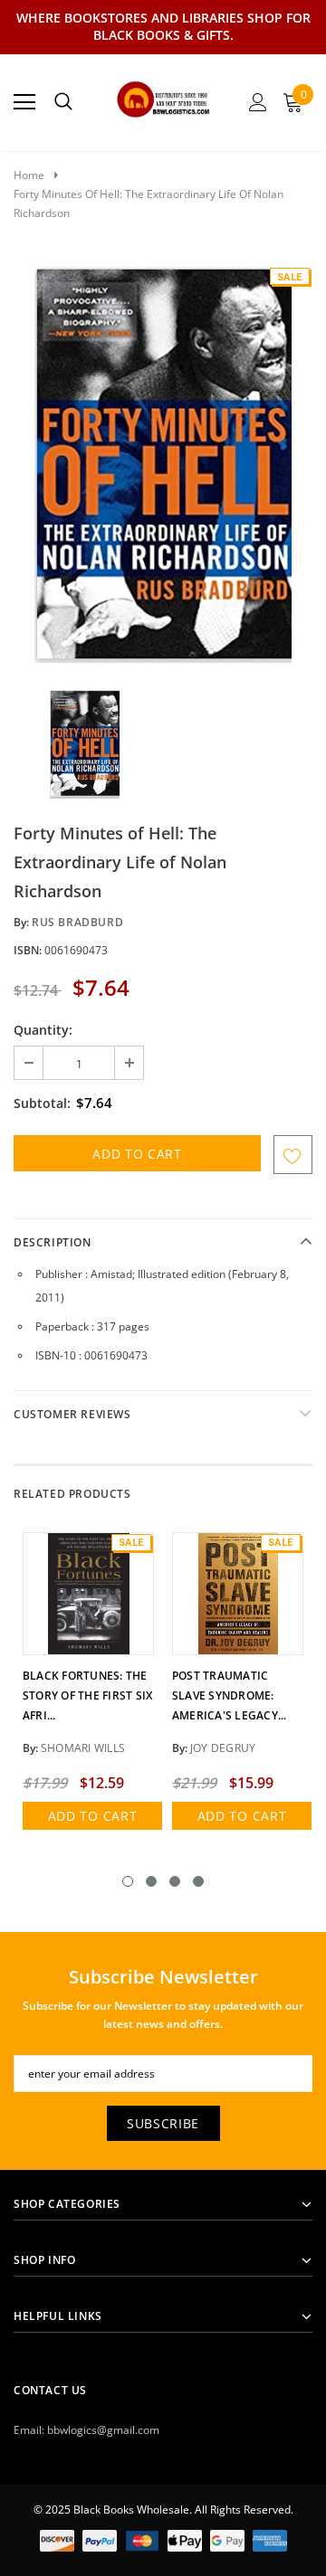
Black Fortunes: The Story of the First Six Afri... (87, 1695)
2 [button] (151, 1881)
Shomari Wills (83, 1748)
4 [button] (198, 1881)
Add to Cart (93, 1816)
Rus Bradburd (77, 922)
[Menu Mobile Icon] (24, 102)
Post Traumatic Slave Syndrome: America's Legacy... (230, 1695)
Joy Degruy (223, 1748)
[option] (163, 465)
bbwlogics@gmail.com (103, 2430)
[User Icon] (258, 102)
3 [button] (175, 1881)
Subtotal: (42, 1103)
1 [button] (128, 1881)
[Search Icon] (63, 102)
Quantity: (43, 1030)
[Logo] (163, 97)
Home (29, 175)
